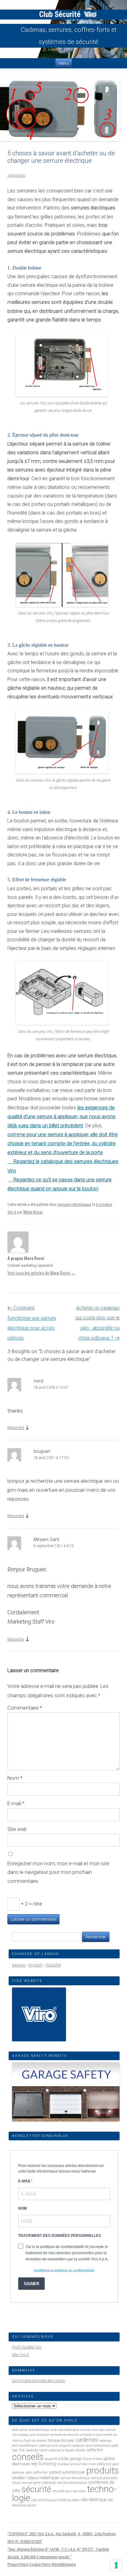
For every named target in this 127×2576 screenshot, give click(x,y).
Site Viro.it (20, 2355)
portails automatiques (67, 2472)
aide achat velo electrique (31, 2430)
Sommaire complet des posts (39, 2381)
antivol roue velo (92, 2430)
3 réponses (16, 175)
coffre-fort (95, 2450)
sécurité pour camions (69, 2491)
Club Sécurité (61, 14)
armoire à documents (96, 2435)
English (36, 1965)
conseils (28, 2457)
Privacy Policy (18, 2564)
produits (102, 2470)
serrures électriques (74, 1204)
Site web (17, 1829)
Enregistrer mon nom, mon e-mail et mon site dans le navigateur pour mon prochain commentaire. (58, 1872)
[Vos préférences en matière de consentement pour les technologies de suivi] (116, 2565)
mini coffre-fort (100, 2464)
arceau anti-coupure (34, 2435)
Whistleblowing (64, 2564)
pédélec (19, 2478)
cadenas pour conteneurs (91, 2446)
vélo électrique (94, 2500)
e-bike (63, 2459)
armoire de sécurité (65, 2435)
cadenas (87, 2440)
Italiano (19, 1965)
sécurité (36, 2489)
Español (53, 1965)
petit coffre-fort (37, 2472)
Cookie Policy (40, 2564)
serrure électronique (72, 2483)
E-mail (16, 1803)
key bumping (44, 2464)
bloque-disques (61, 2440)
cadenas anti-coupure (55, 2446)
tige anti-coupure (44, 2500)
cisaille (80, 2450)
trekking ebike (69, 2500)
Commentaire (25, 1708)
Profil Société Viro (27, 2347)
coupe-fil (51, 2459)
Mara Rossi (33, 1212)
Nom (15, 1778)
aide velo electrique (65, 2430)
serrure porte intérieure (39, 2483)
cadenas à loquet (61, 2450)
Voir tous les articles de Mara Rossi (41, 1273)
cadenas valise (37, 2450)
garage (76, 2459)
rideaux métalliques (43, 2478)
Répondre (16, 1428)
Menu (64, 63)
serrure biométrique (75, 2478)
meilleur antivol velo (72, 2464)
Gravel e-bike (92, 2459)
